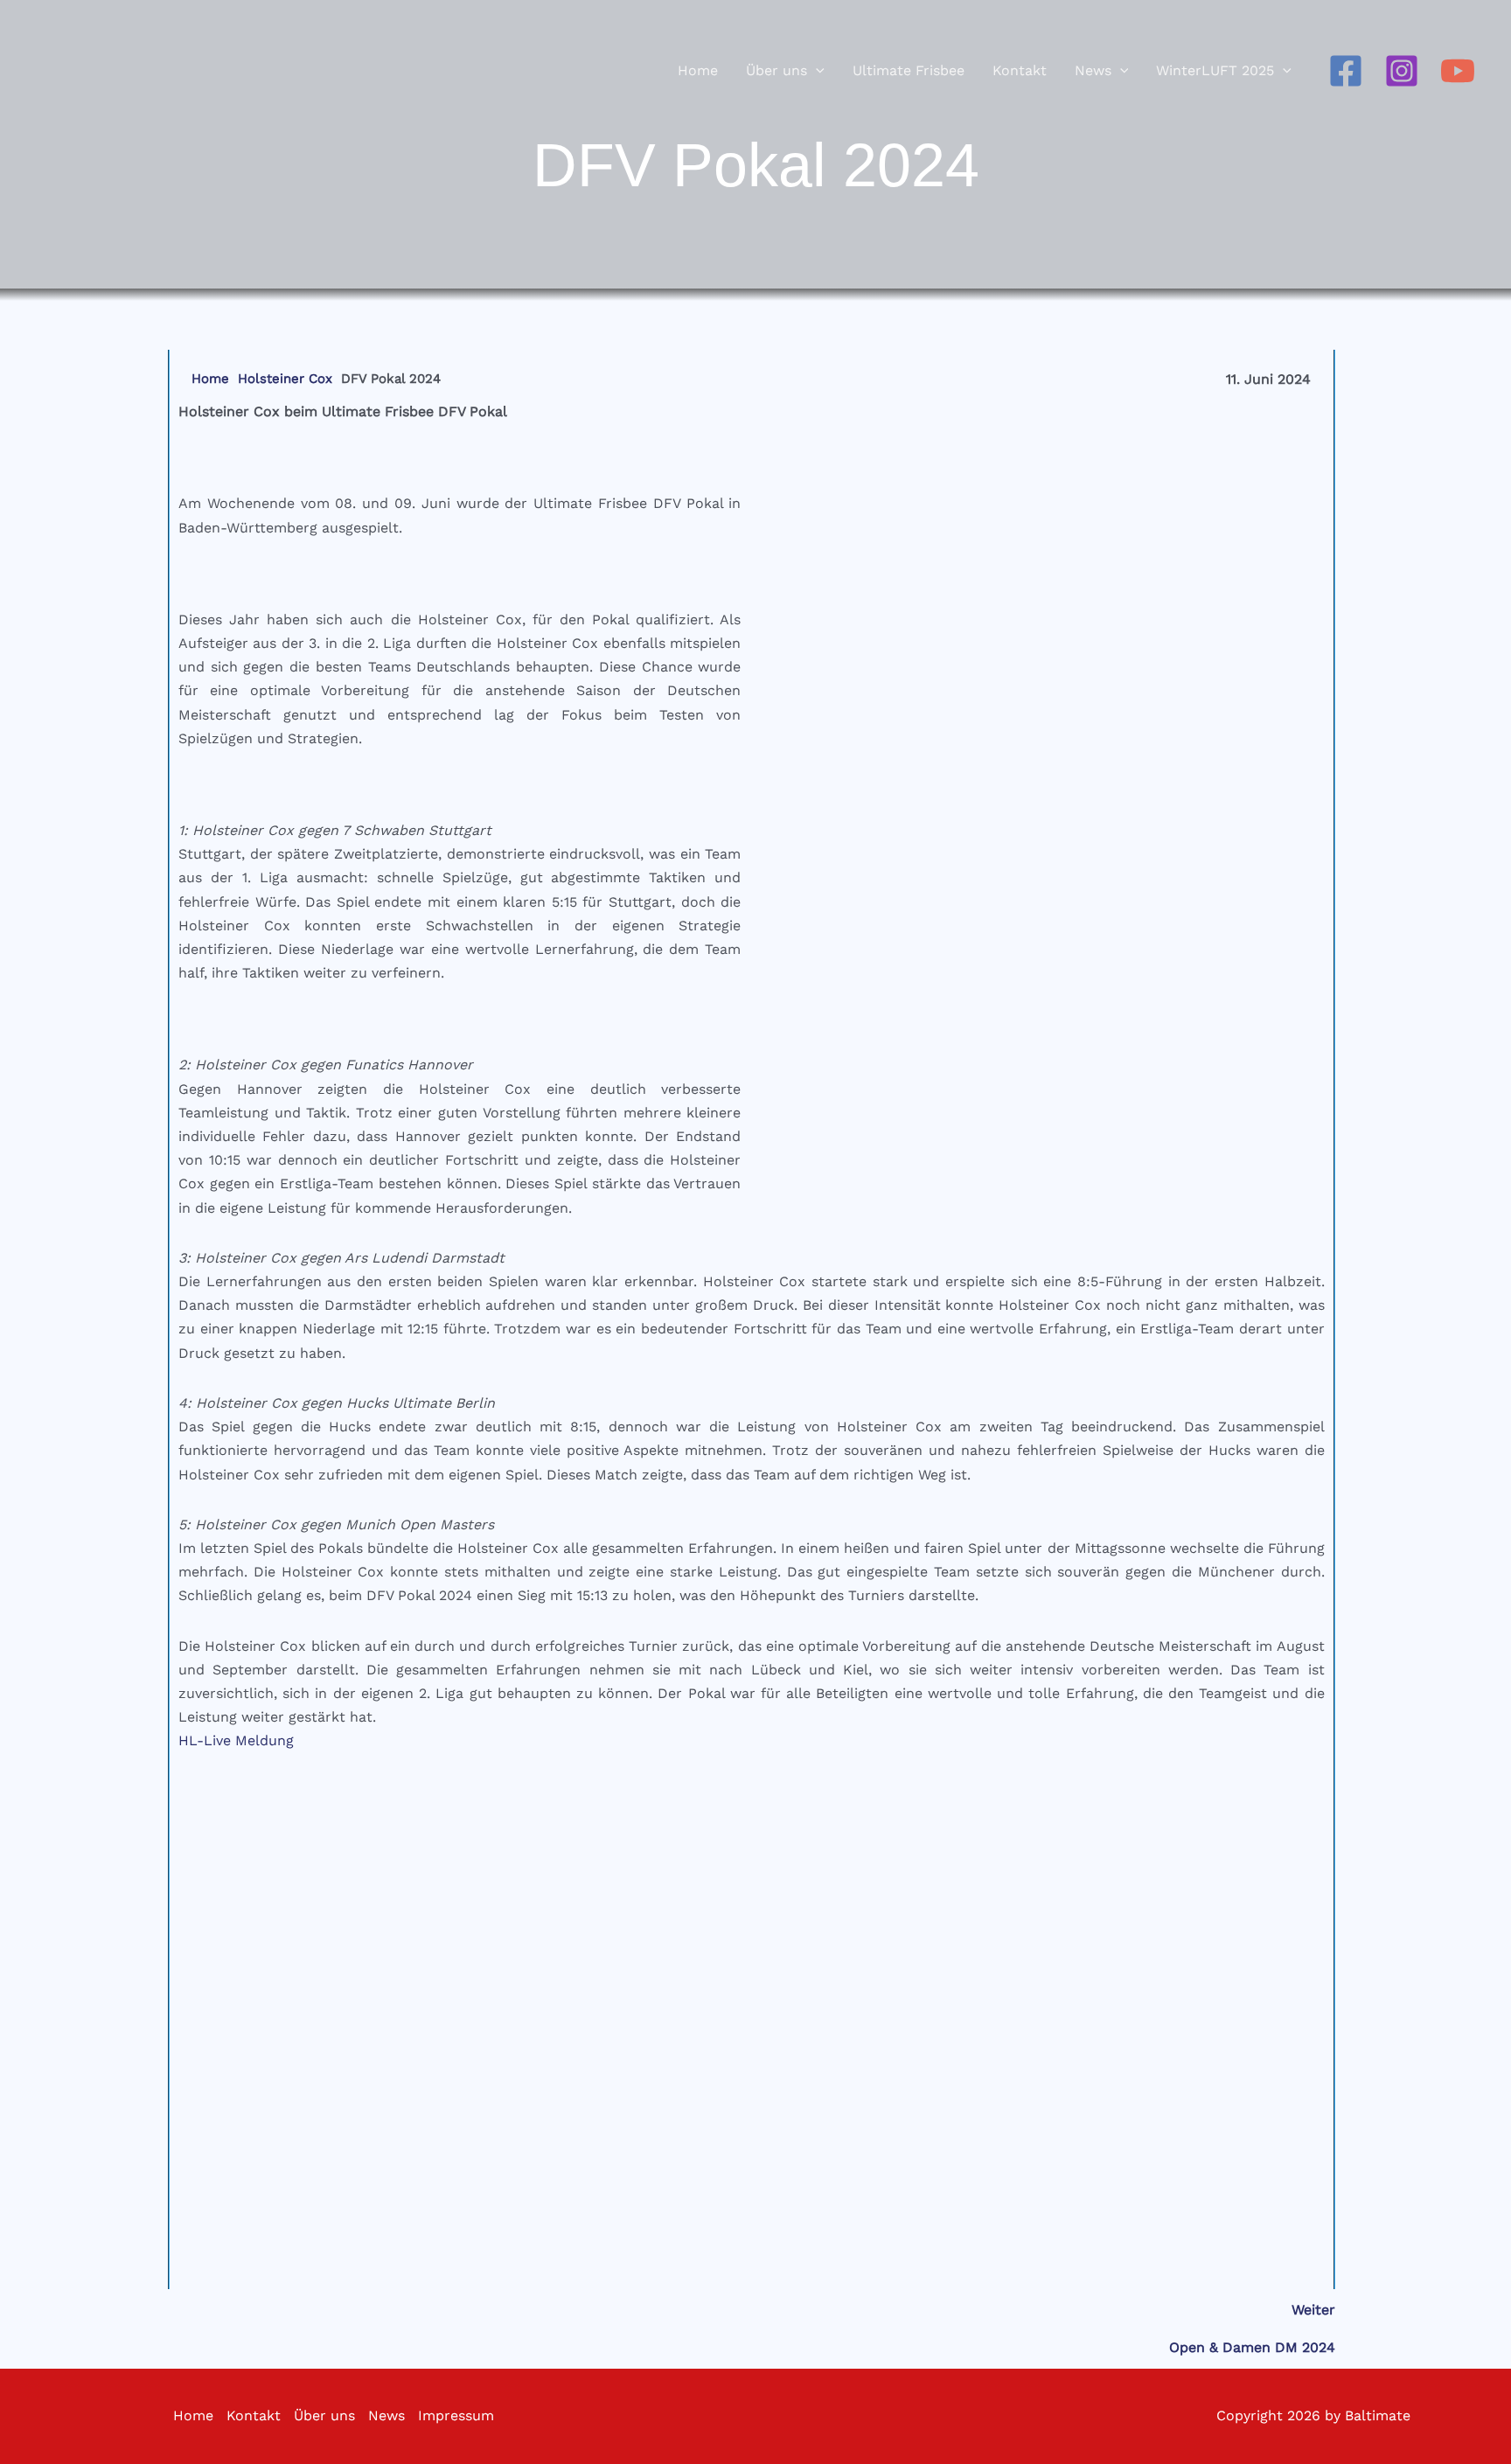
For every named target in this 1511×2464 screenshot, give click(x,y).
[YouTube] (1458, 71)
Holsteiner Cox (285, 379)
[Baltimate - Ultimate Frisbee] (79, 70)
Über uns (324, 2415)
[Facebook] (1346, 71)
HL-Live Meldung (236, 1740)
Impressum (456, 2415)
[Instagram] (1402, 71)
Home (210, 379)
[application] (816, 71)
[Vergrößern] (1302, 422)
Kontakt (254, 2415)
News (386, 2415)
